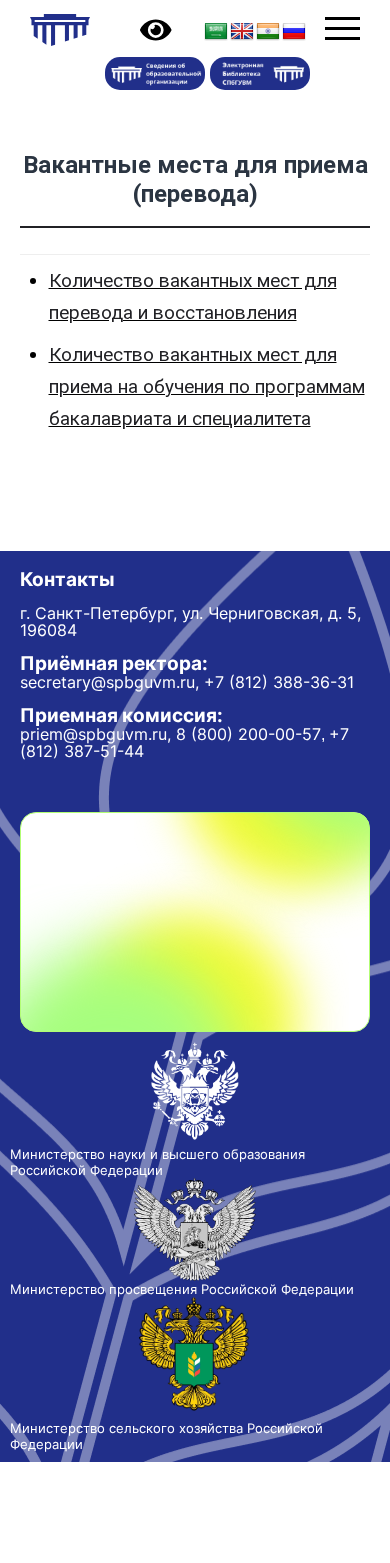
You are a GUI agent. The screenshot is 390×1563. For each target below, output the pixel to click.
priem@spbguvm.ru (93, 734)
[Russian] (294, 32)
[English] (242, 32)
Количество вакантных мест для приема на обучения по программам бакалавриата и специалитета (207, 387)
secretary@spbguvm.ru (107, 682)
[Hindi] (268, 32)
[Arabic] (216, 32)
